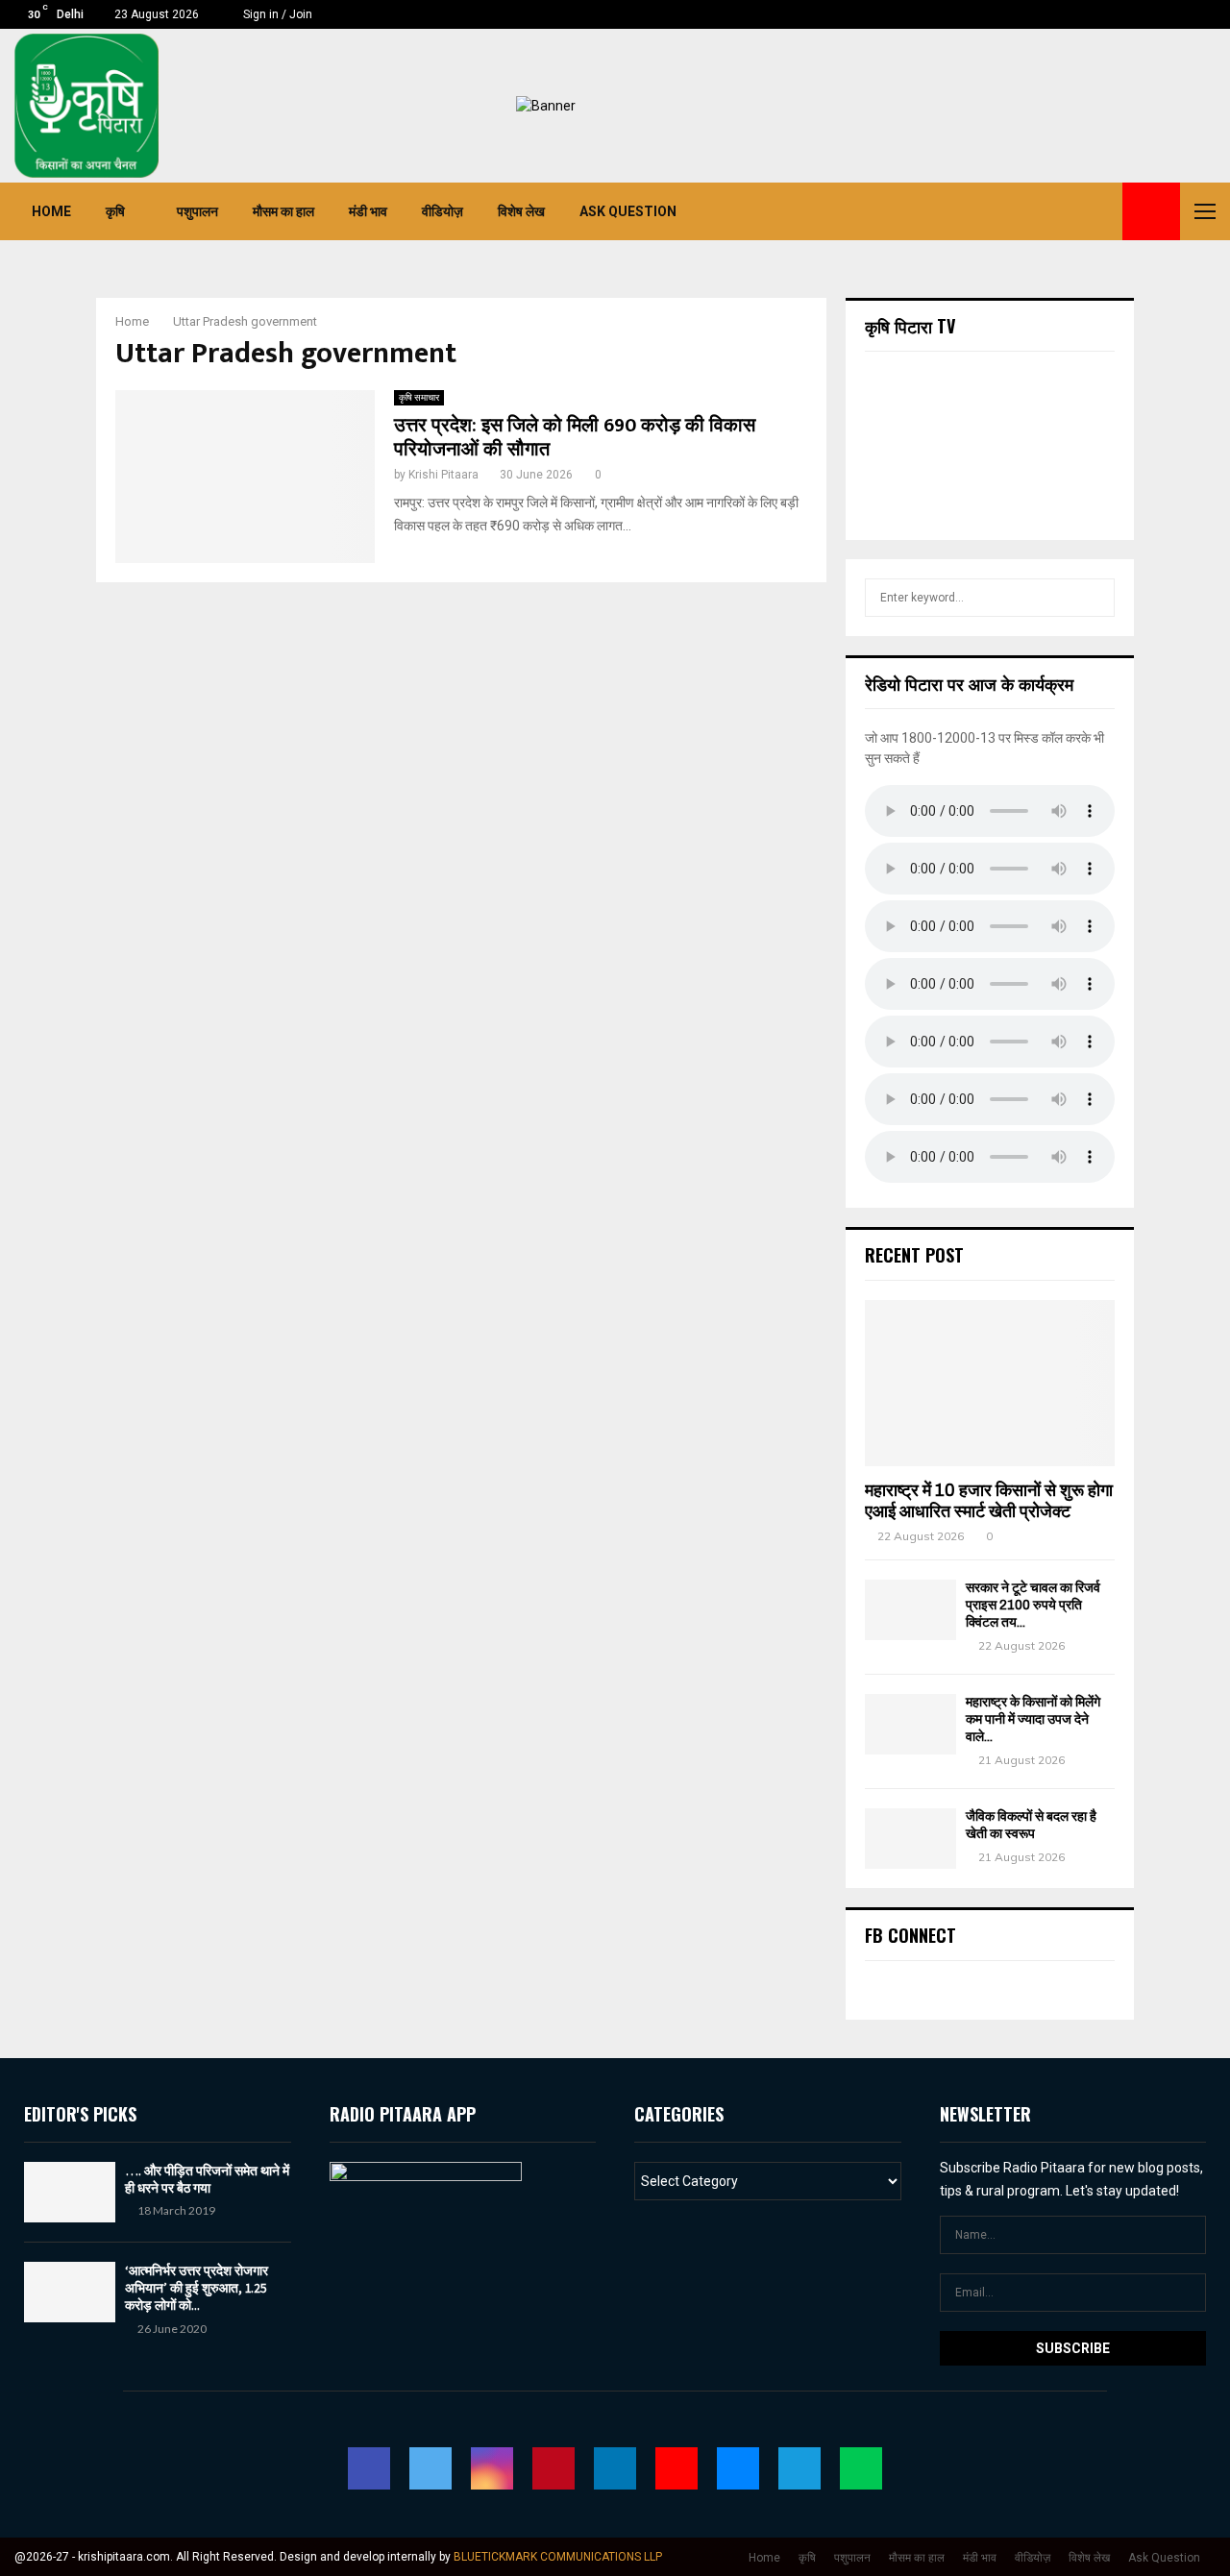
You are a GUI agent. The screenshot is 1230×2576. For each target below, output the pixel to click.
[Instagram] (975, 211)
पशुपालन (197, 211)
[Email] (1060, 211)
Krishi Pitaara (443, 475)
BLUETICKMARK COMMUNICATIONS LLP (558, 2557)
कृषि (115, 211)
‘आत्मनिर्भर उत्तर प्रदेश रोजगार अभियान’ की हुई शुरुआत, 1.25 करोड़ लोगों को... (197, 2288)
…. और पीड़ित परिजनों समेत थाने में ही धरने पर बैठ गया (207, 2179)
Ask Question (628, 211)
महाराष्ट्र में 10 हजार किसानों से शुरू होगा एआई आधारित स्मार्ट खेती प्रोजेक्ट (989, 1501)
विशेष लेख (521, 211)
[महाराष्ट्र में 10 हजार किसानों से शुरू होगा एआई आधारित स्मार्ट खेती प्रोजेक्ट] (990, 1383)
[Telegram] (1081, 211)
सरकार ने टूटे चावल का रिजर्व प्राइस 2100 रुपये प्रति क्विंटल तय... (1033, 1605)
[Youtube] (1039, 211)
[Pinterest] (996, 211)
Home (51, 211)
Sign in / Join (276, 14)
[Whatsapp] (1102, 211)
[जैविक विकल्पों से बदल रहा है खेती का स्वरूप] (910, 1839)
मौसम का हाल (283, 211)
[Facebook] (933, 211)
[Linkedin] (1018, 211)
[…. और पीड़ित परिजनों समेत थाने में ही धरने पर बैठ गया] (70, 2192)
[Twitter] (954, 211)
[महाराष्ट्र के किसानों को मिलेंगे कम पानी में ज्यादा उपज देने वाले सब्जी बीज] (910, 1724)
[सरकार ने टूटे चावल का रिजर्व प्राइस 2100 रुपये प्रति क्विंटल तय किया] (910, 1610)
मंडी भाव (368, 211)
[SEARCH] (1095, 598)
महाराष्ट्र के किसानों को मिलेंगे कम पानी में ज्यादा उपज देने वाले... (1033, 1719)
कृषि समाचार (419, 397)
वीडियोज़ (443, 211)
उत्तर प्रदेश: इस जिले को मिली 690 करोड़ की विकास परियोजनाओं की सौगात (575, 438)
